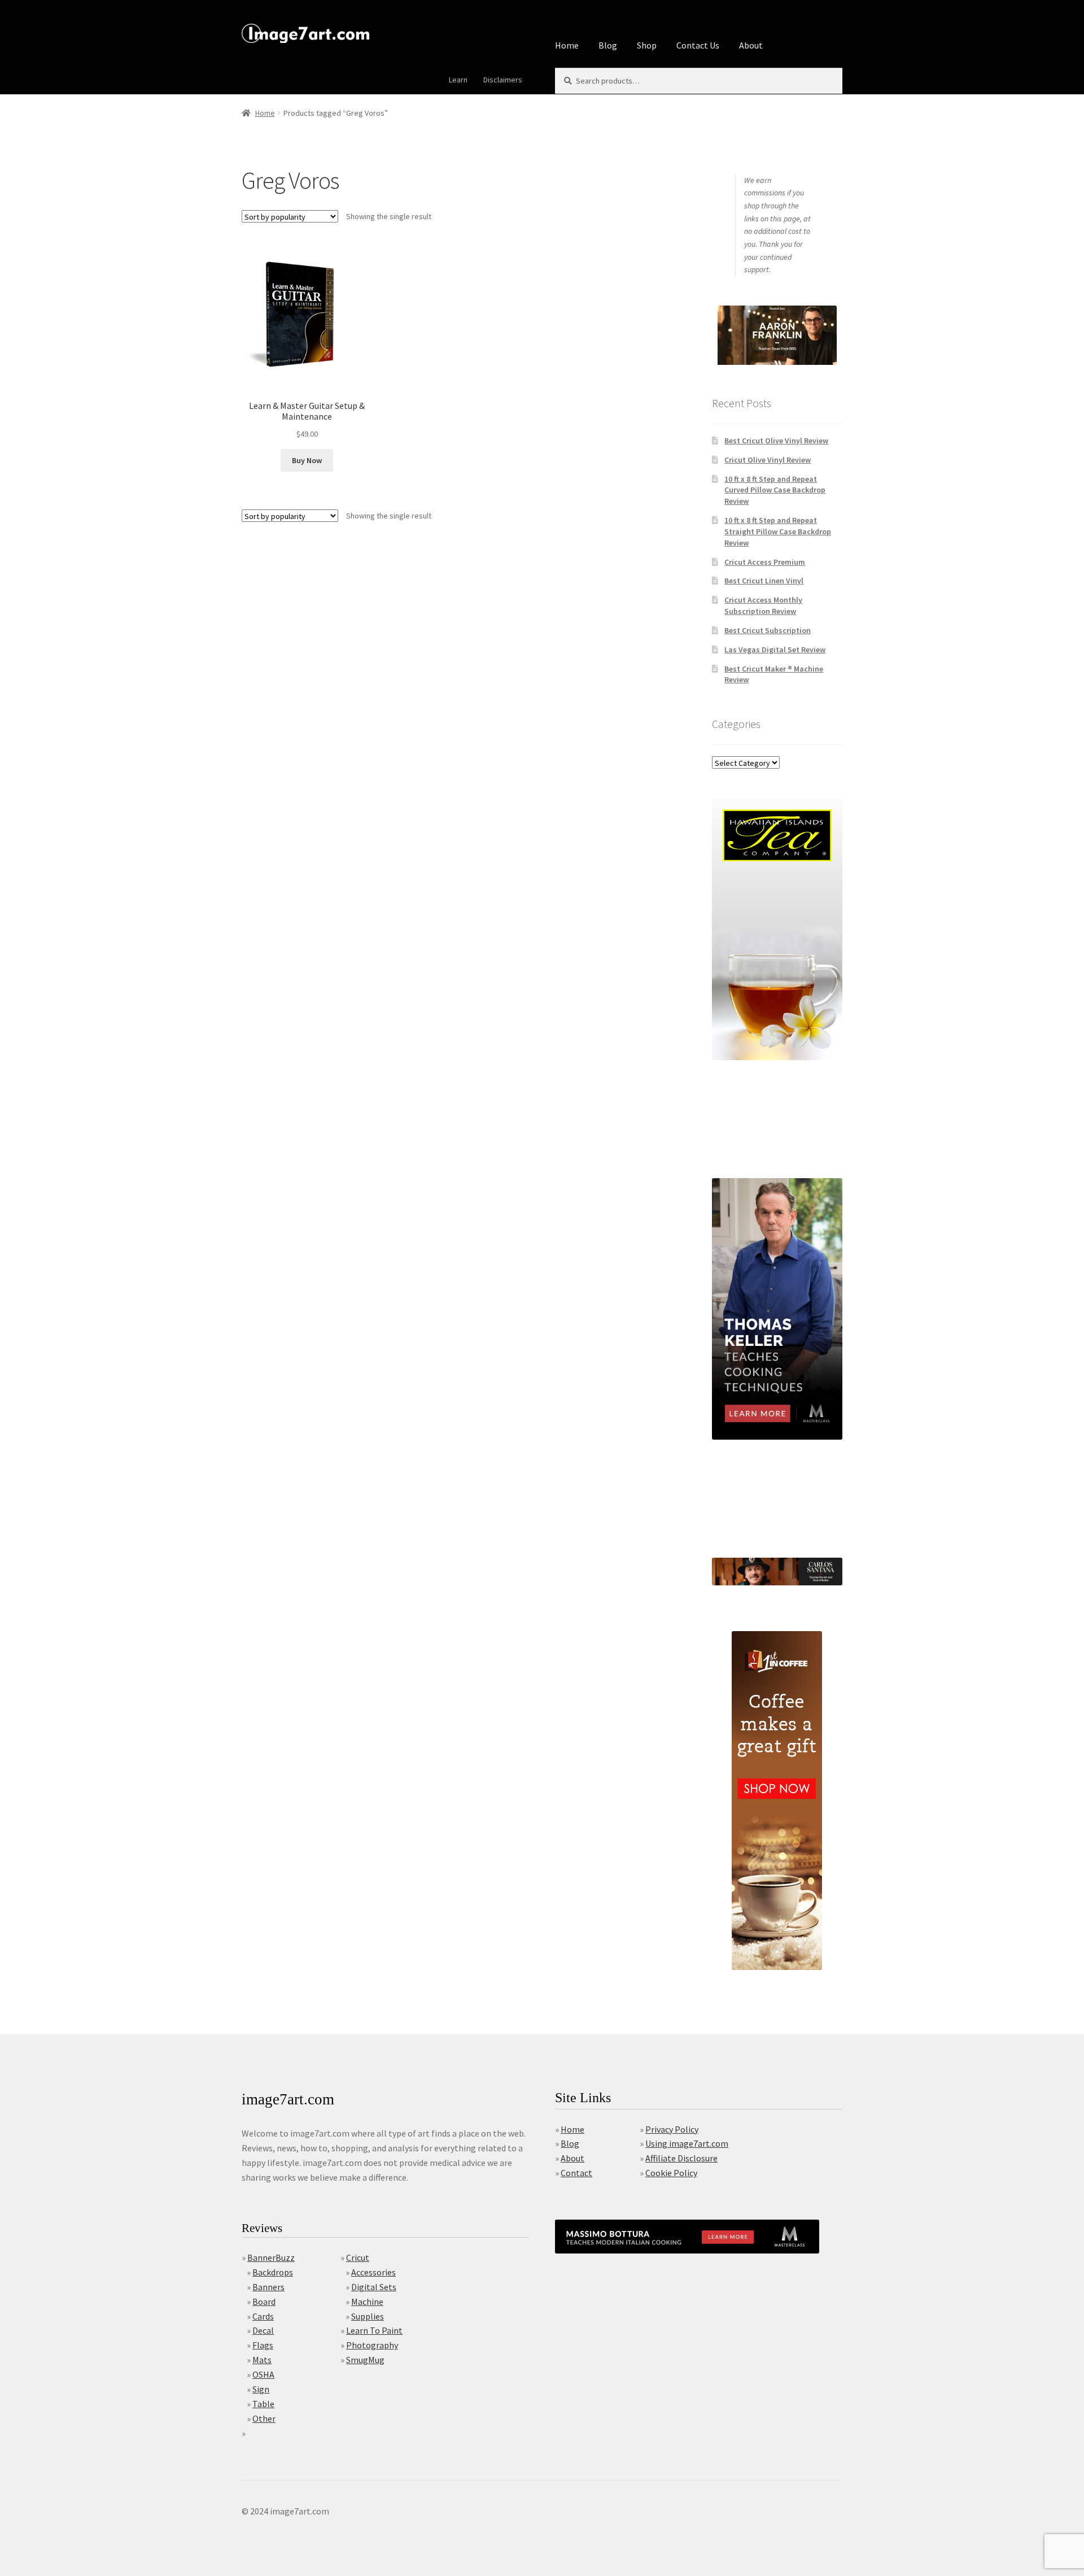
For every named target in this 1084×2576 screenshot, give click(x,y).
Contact (576, 2173)
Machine (367, 2302)
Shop (647, 45)
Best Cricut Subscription (768, 630)
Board (264, 2302)
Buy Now (307, 460)
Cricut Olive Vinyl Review (768, 460)
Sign (261, 2389)
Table (263, 2404)
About (751, 45)
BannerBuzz (271, 2257)
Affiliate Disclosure (681, 2158)
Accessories (373, 2272)
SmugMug (365, 2360)
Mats (262, 2360)
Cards (263, 2316)
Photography (372, 2345)
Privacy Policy (672, 2129)
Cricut (358, 2257)
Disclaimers (503, 80)
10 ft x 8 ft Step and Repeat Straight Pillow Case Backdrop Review (778, 531)
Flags (263, 2345)
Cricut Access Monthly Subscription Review (763, 605)
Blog (608, 45)
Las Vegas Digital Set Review (775, 650)
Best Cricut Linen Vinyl (764, 581)
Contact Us (698, 45)
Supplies (368, 2316)
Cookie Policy (671, 2173)
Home (567, 45)
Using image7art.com (687, 2143)
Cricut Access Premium (765, 562)
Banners (268, 2287)
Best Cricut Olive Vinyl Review (776, 441)
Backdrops (273, 2272)
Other (264, 2418)
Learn (458, 80)
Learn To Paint (374, 2330)
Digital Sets (374, 2287)
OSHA (263, 2374)
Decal (263, 2330)
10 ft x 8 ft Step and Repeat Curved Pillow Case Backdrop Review (775, 490)
